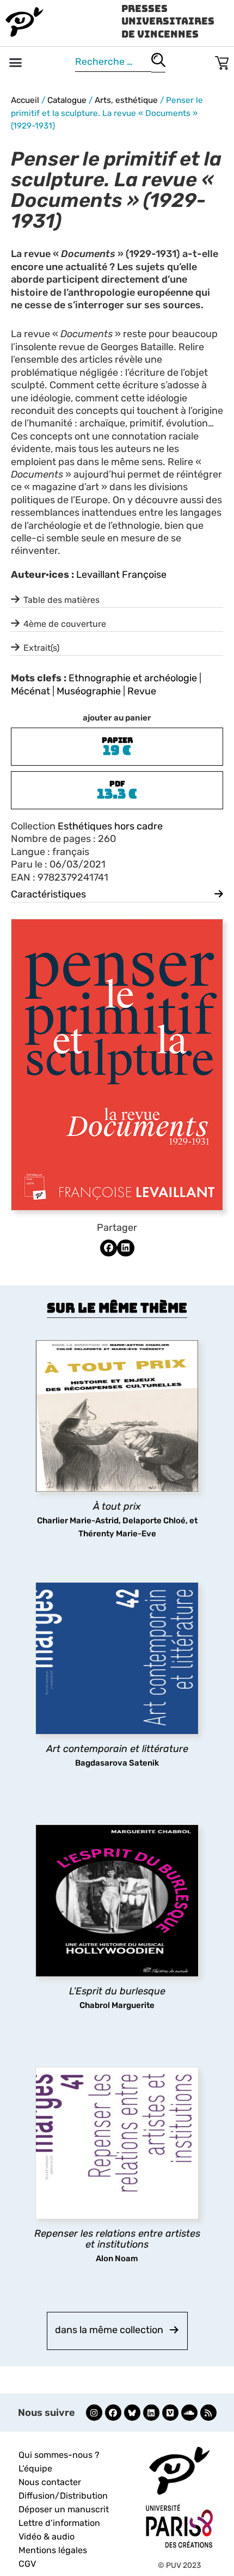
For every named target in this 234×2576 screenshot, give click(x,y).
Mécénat (30, 691)
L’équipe (35, 2468)
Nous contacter (50, 2482)
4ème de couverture (65, 624)
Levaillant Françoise (121, 575)
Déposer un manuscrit (64, 2509)
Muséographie (89, 691)
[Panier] (222, 61)
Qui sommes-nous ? (59, 2455)
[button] (16, 63)
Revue (142, 691)
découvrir (112, 1507)
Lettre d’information (59, 2523)
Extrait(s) (41, 648)
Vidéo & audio (47, 2537)
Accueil (25, 100)
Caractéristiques (48, 894)
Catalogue (67, 100)
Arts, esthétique (126, 100)
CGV (27, 2564)
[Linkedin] (151, 2413)
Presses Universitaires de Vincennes (168, 21)
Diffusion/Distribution (63, 2496)
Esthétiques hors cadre (110, 826)
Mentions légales (53, 2550)
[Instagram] (94, 2413)
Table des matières (61, 600)
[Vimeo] (170, 2413)
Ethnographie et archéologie (133, 678)
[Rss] (208, 2413)
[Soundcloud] (189, 2413)
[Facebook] (113, 2413)
